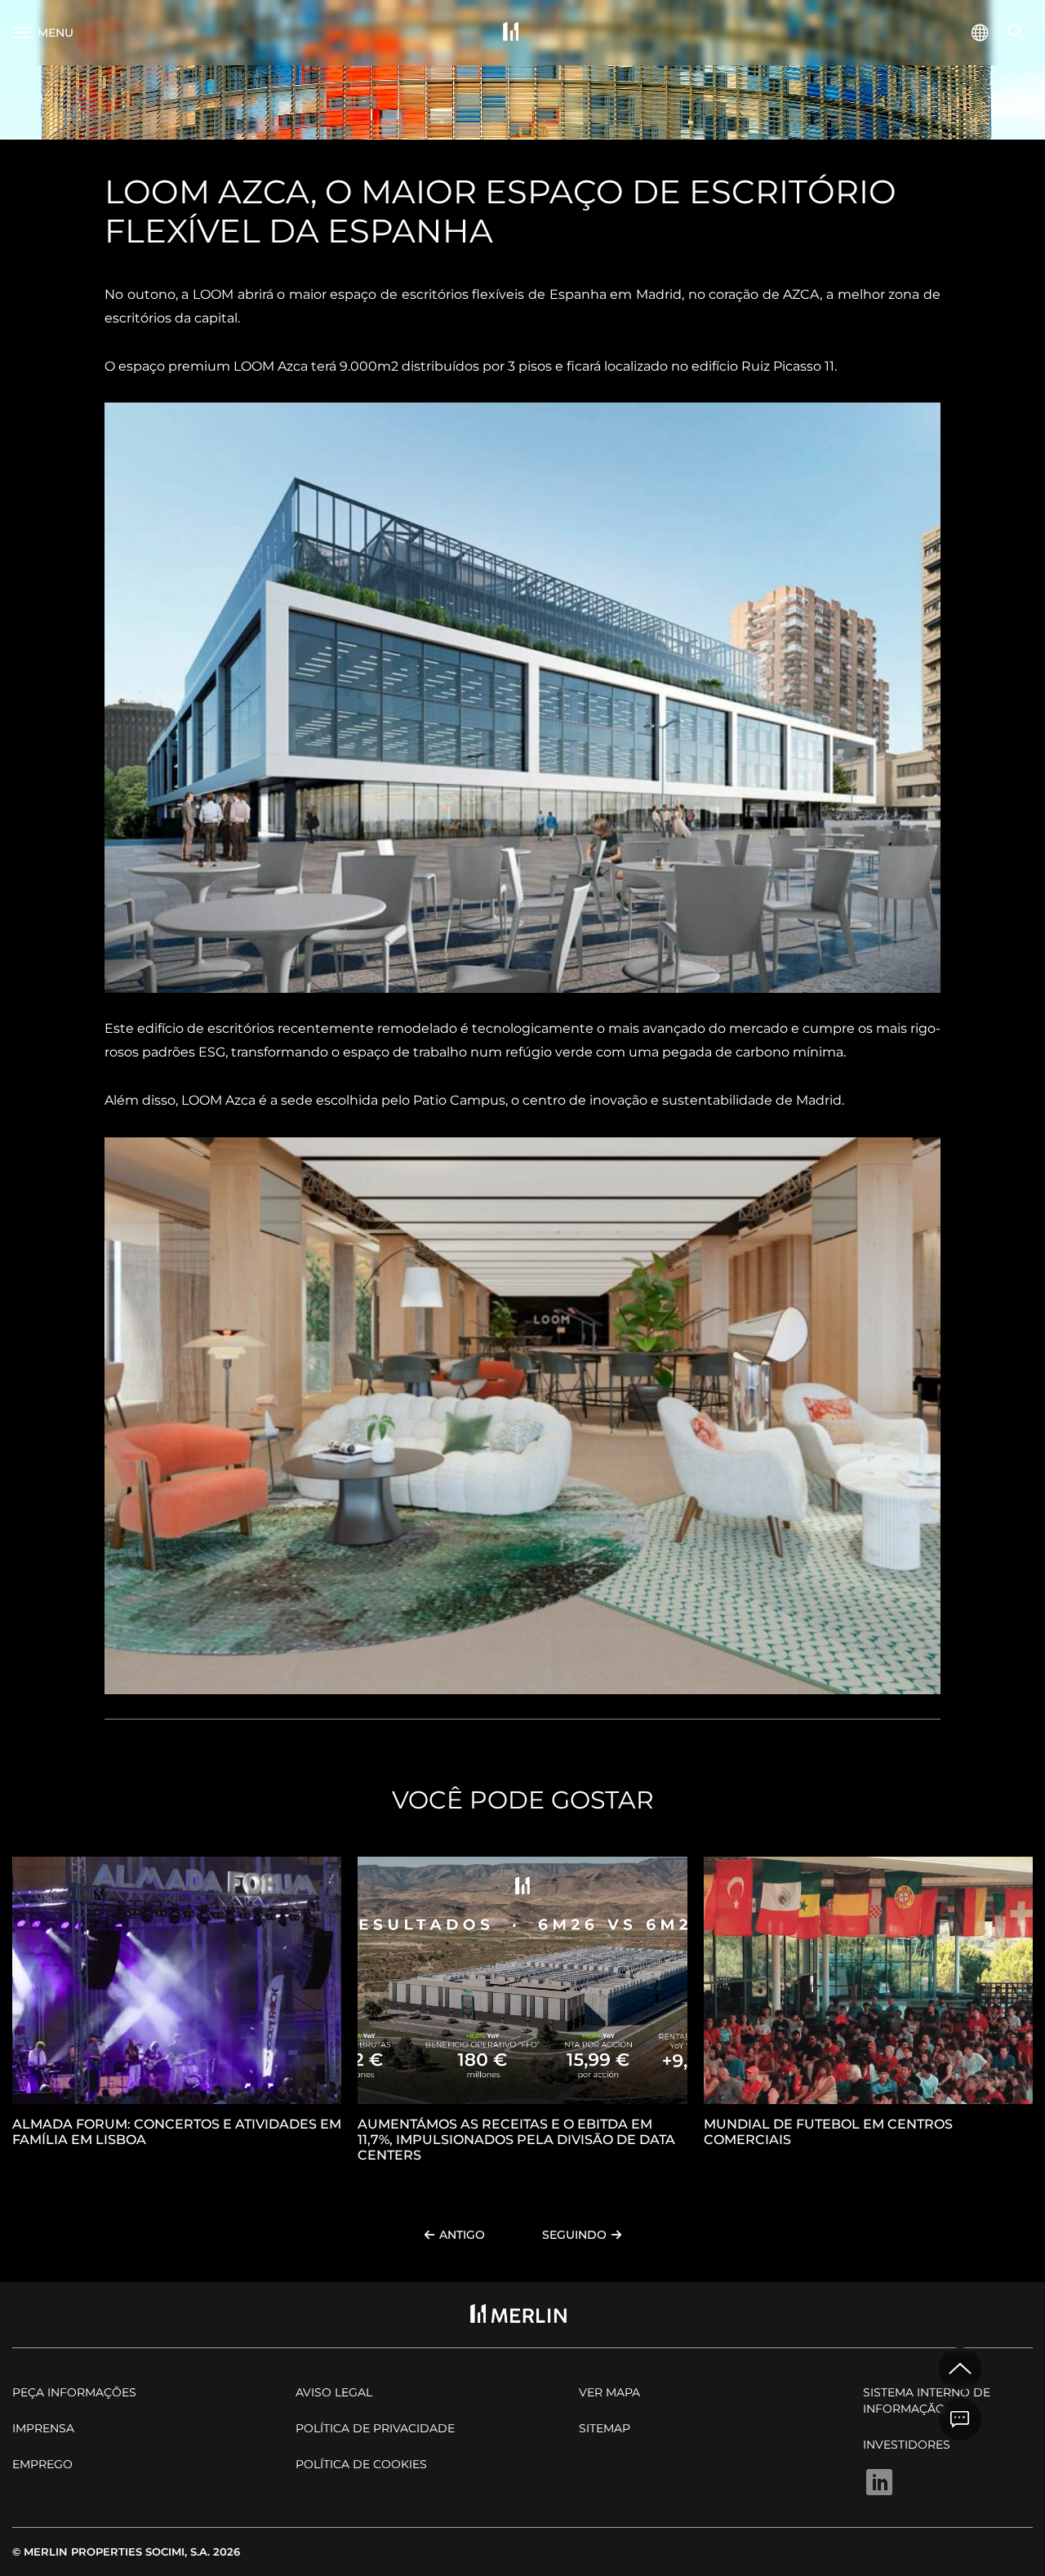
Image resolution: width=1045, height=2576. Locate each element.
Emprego (42, 2464)
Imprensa (43, 2428)
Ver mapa (609, 2392)
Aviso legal (334, 2392)
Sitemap (605, 2428)
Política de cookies (361, 2464)
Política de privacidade (375, 2428)
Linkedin (879, 2482)
